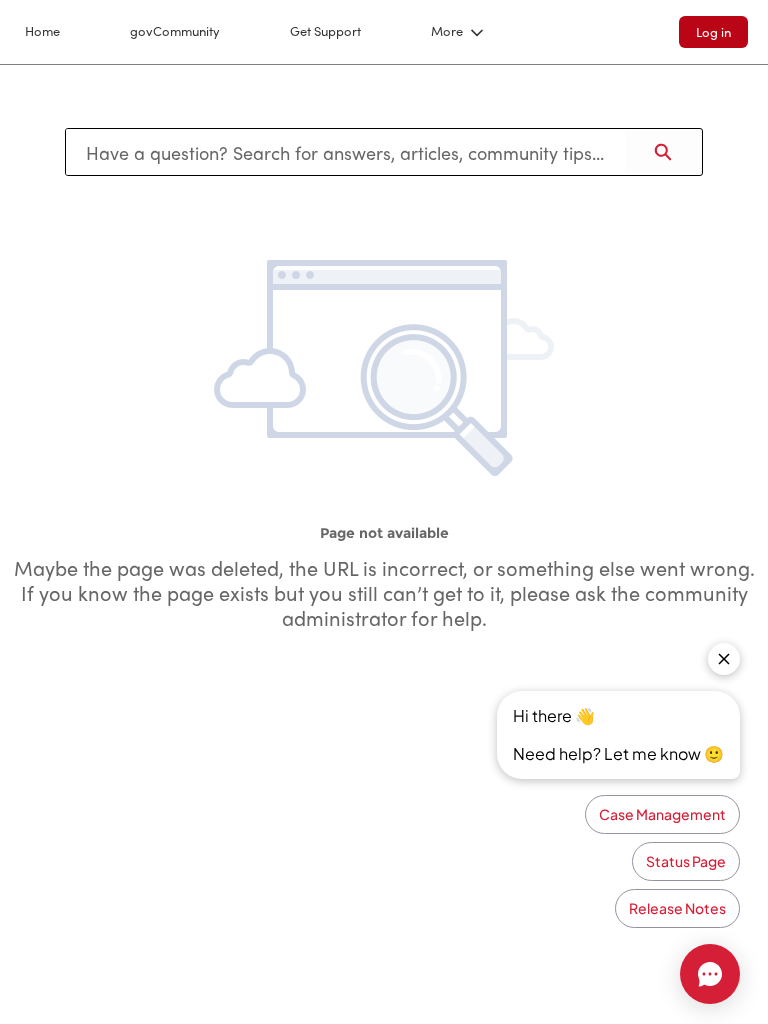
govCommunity (175, 30)
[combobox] (345, 152)
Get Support (325, 30)
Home (42, 30)
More (447, 30)
